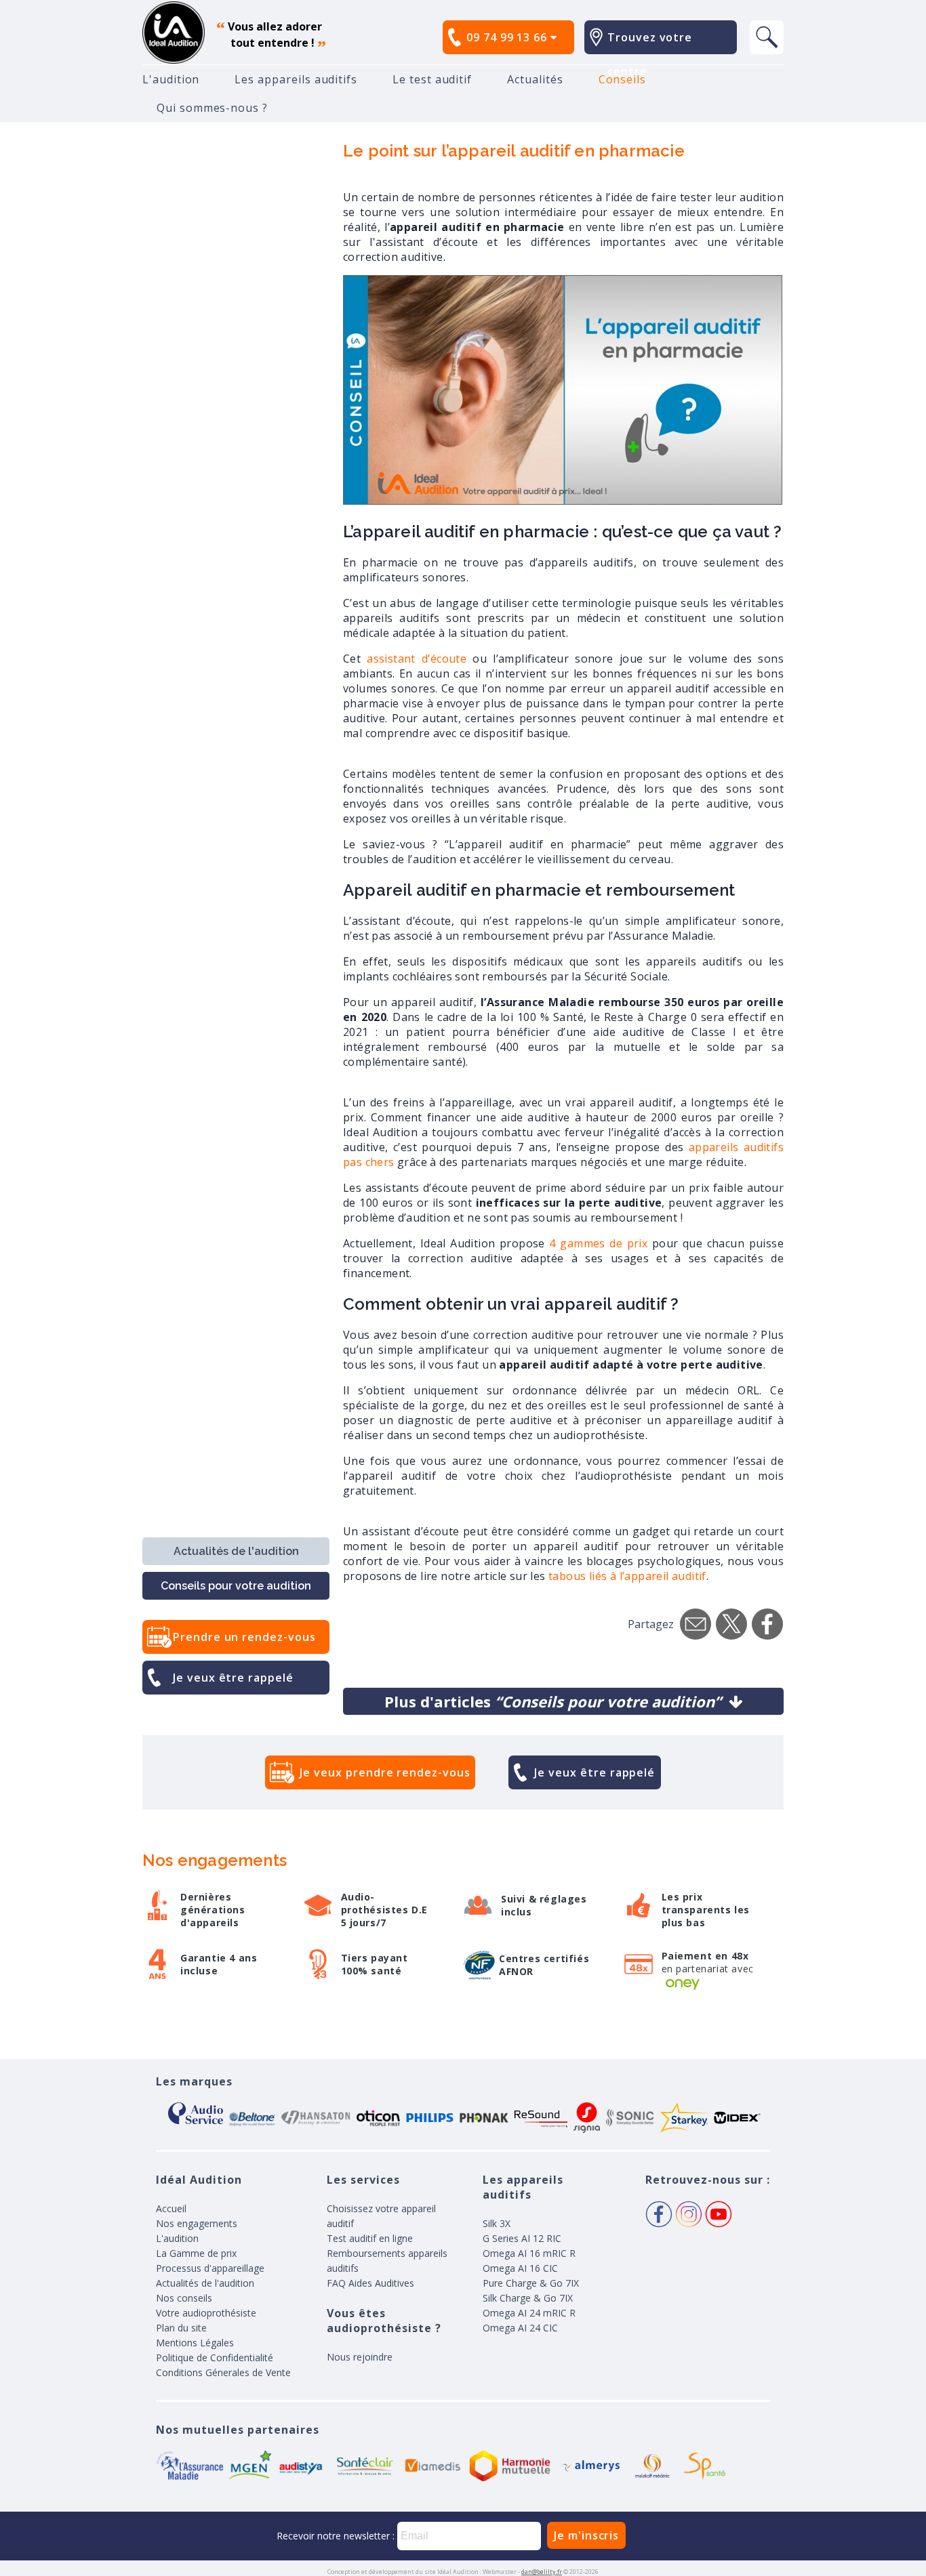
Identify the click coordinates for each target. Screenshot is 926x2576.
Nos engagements (197, 2223)
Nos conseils (184, 2298)
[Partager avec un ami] (696, 1624)
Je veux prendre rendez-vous (385, 1772)
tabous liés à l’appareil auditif (627, 1576)
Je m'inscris (586, 2535)
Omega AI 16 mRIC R (529, 2253)
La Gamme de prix (196, 2253)
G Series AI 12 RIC (522, 2238)
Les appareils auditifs (296, 79)
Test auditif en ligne (370, 2238)
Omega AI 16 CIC (520, 2268)
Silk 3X (497, 2223)
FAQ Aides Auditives (370, 2283)
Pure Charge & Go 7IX (531, 2283)
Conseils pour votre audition (236, 1586)
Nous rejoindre (360, 2357)
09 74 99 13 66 (508, 37)
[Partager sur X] (731, 1624)
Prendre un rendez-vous (244, 1637)
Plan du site (181, 2328)
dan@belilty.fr (542, 2572)
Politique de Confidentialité (215, 2357)
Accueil (171, 2208)
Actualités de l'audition (236, 1551)
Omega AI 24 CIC (520, 2328)
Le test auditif (432, 79)
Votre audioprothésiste (206, 2313)
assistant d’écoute (420, 659)
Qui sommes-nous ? (212, 108)
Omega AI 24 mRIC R (529, 2313)
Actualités (535, 79)
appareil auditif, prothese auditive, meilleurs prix (174, 33)
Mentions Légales (195, 2343)
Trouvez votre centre (650, 54)
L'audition (171, 79)
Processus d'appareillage (210, 2268)
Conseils (623, 79)
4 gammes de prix (598, 1243)
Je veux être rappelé (233, 1678)
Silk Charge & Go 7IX (528, 2298)
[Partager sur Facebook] (767, 1624)
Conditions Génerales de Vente (223, 2372)
